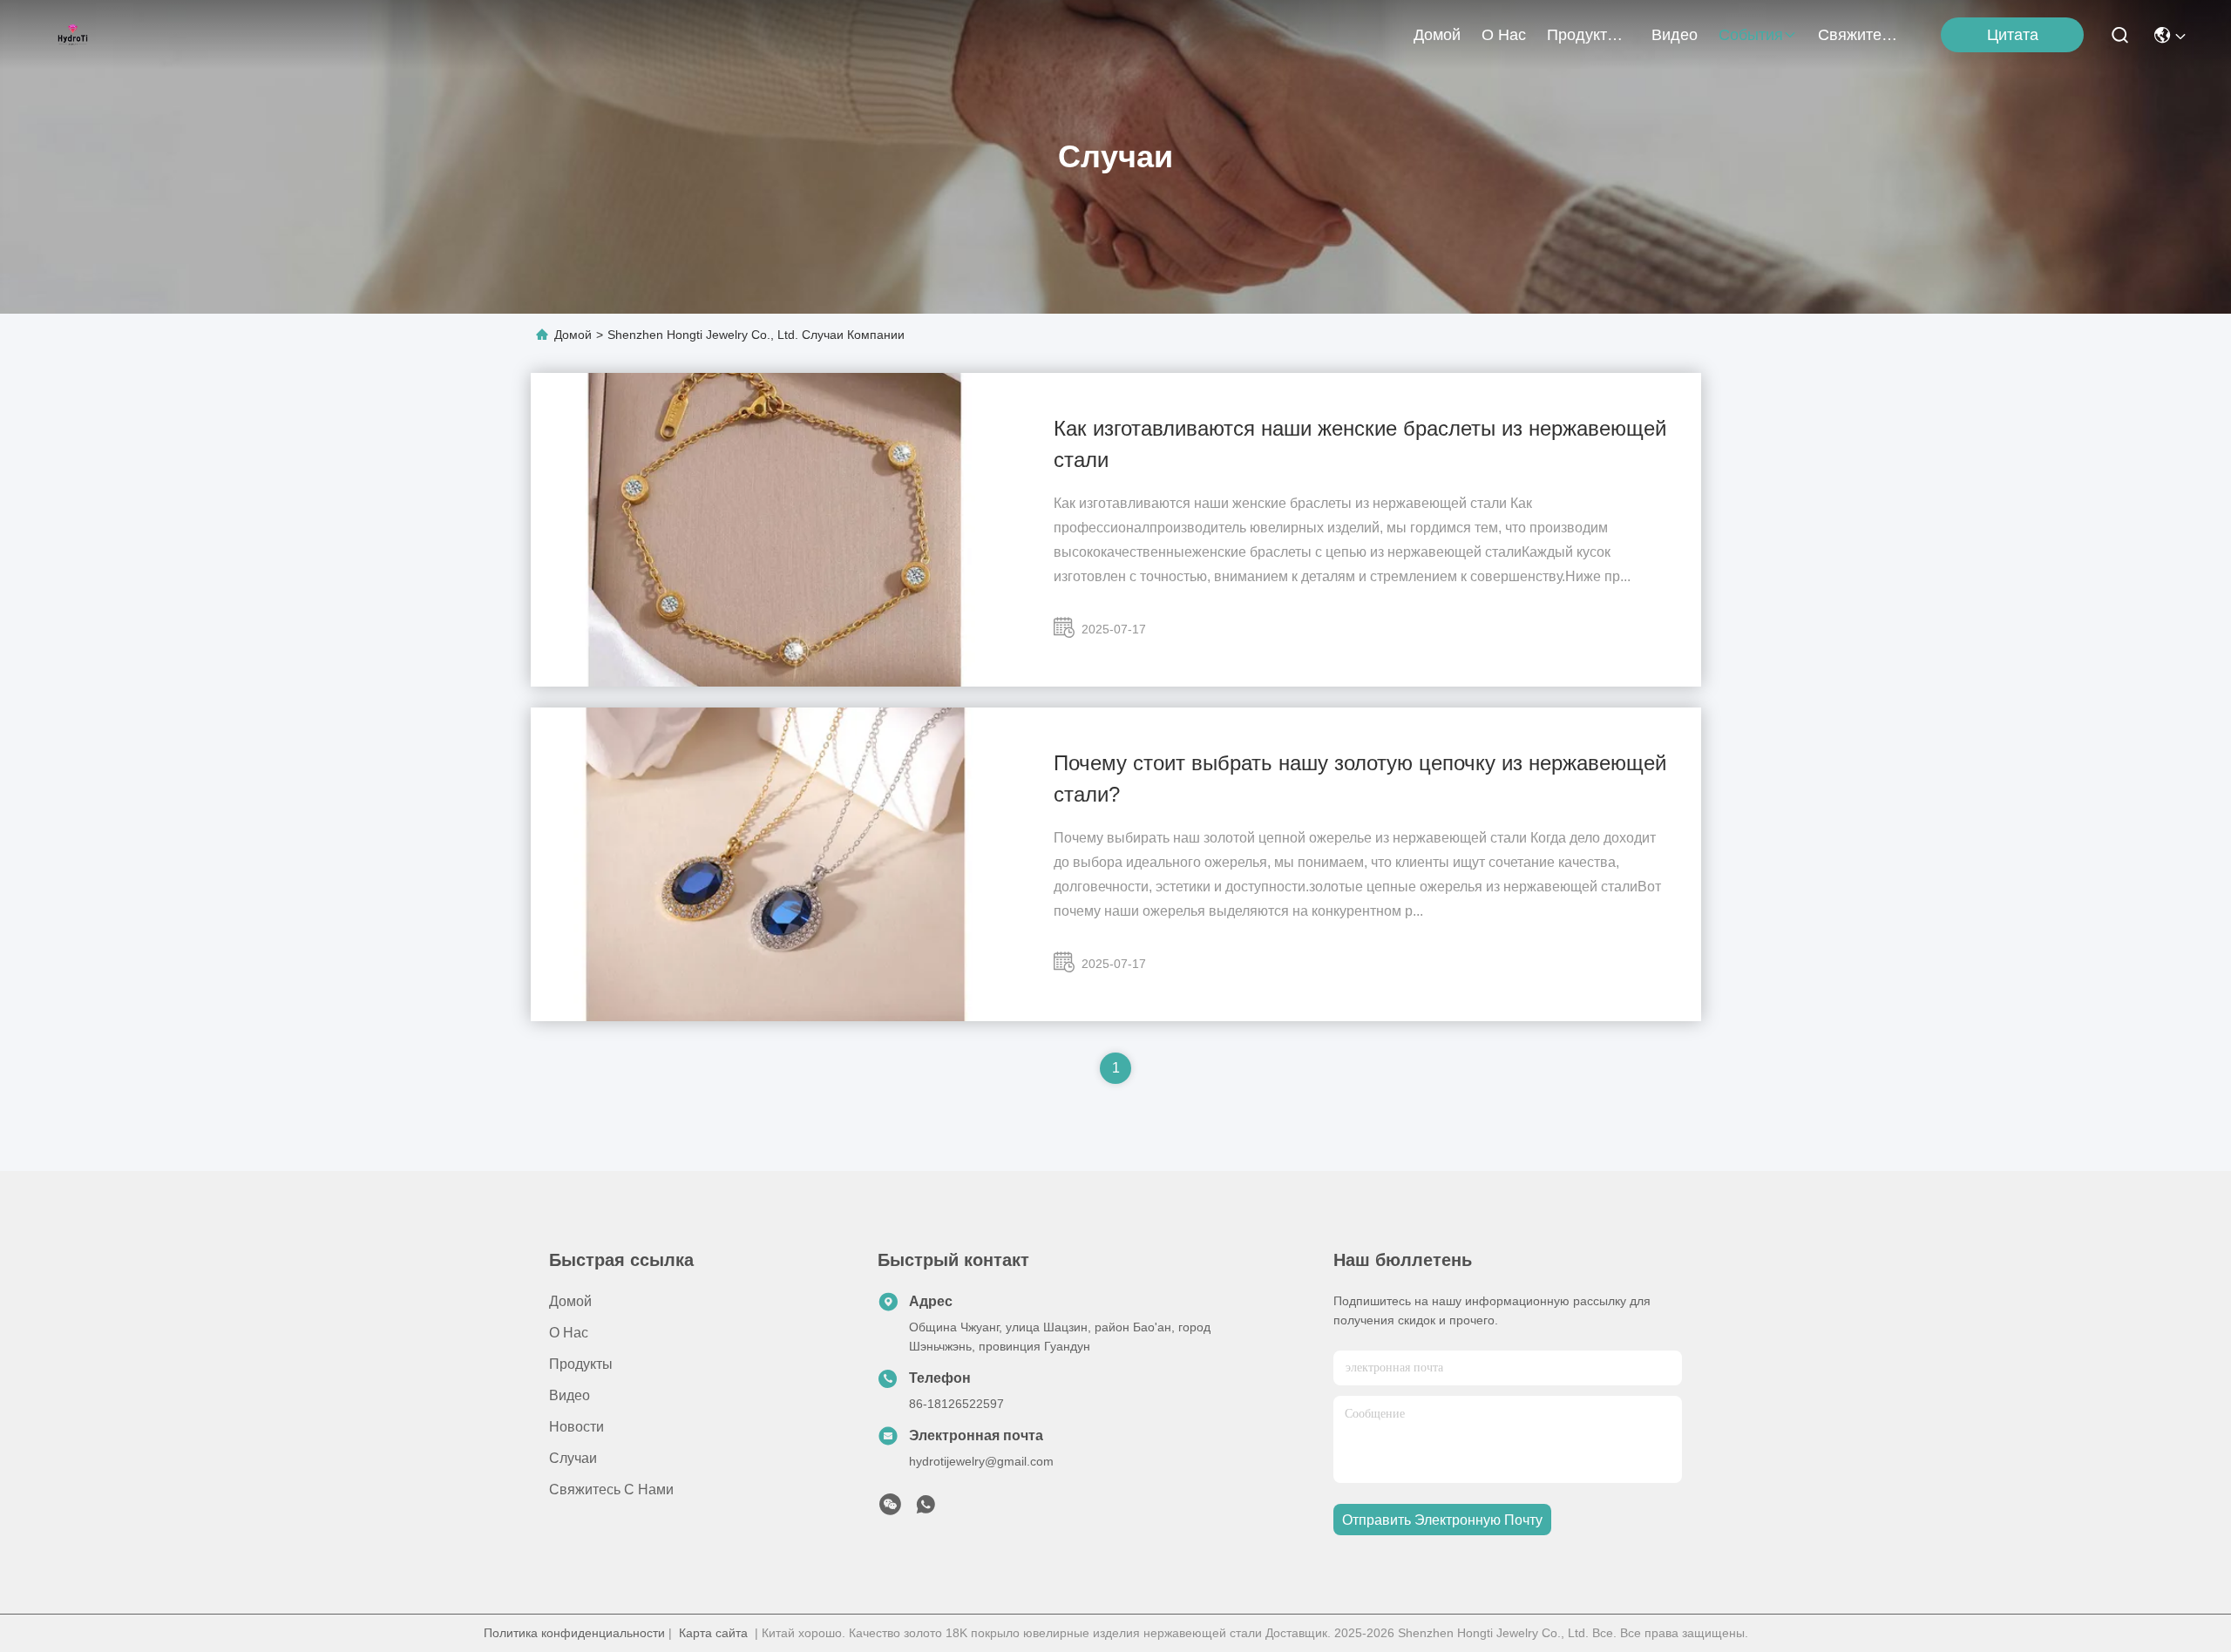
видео (1675, 35)
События (1751, 35)
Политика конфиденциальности (574, 1633)
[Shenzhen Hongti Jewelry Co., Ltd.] (73, 35)
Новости (576, 1427)
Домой (1437, 35)
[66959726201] (926, 1509)
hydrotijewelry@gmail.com (981, 1461)
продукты (1583, 35)
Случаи (573, 1458)
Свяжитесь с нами (1860, 35)
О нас (1504, 35)
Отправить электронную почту (1442, 1520)
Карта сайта (713, 1633)
